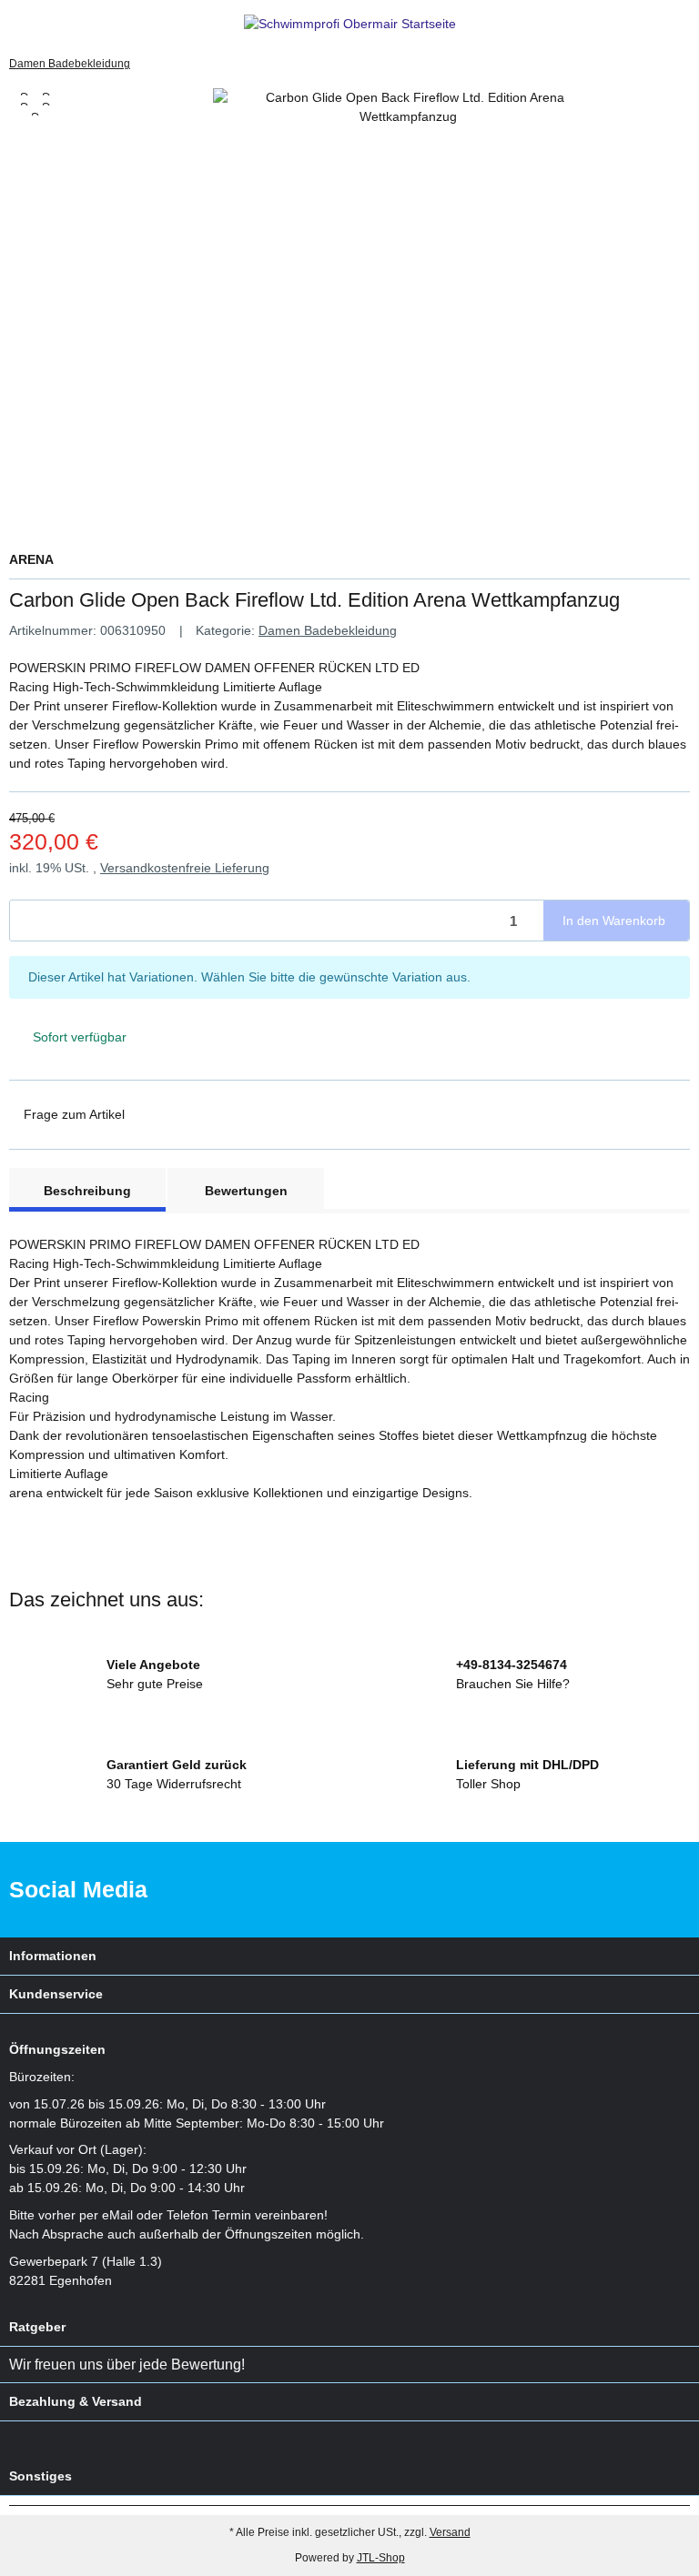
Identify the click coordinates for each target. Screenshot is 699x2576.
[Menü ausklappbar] (17, 24)
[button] (648, 24)
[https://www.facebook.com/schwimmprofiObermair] (604, 1890)
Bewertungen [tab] (246, 1191)
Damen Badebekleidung (328, 630)
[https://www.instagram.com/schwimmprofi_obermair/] (661, 1890)
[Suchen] (51, 24)
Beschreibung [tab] (87, 1191)
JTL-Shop (381, 2558)
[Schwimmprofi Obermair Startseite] (350, 24)
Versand (450, 2532)
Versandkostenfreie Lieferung (185, 868)
